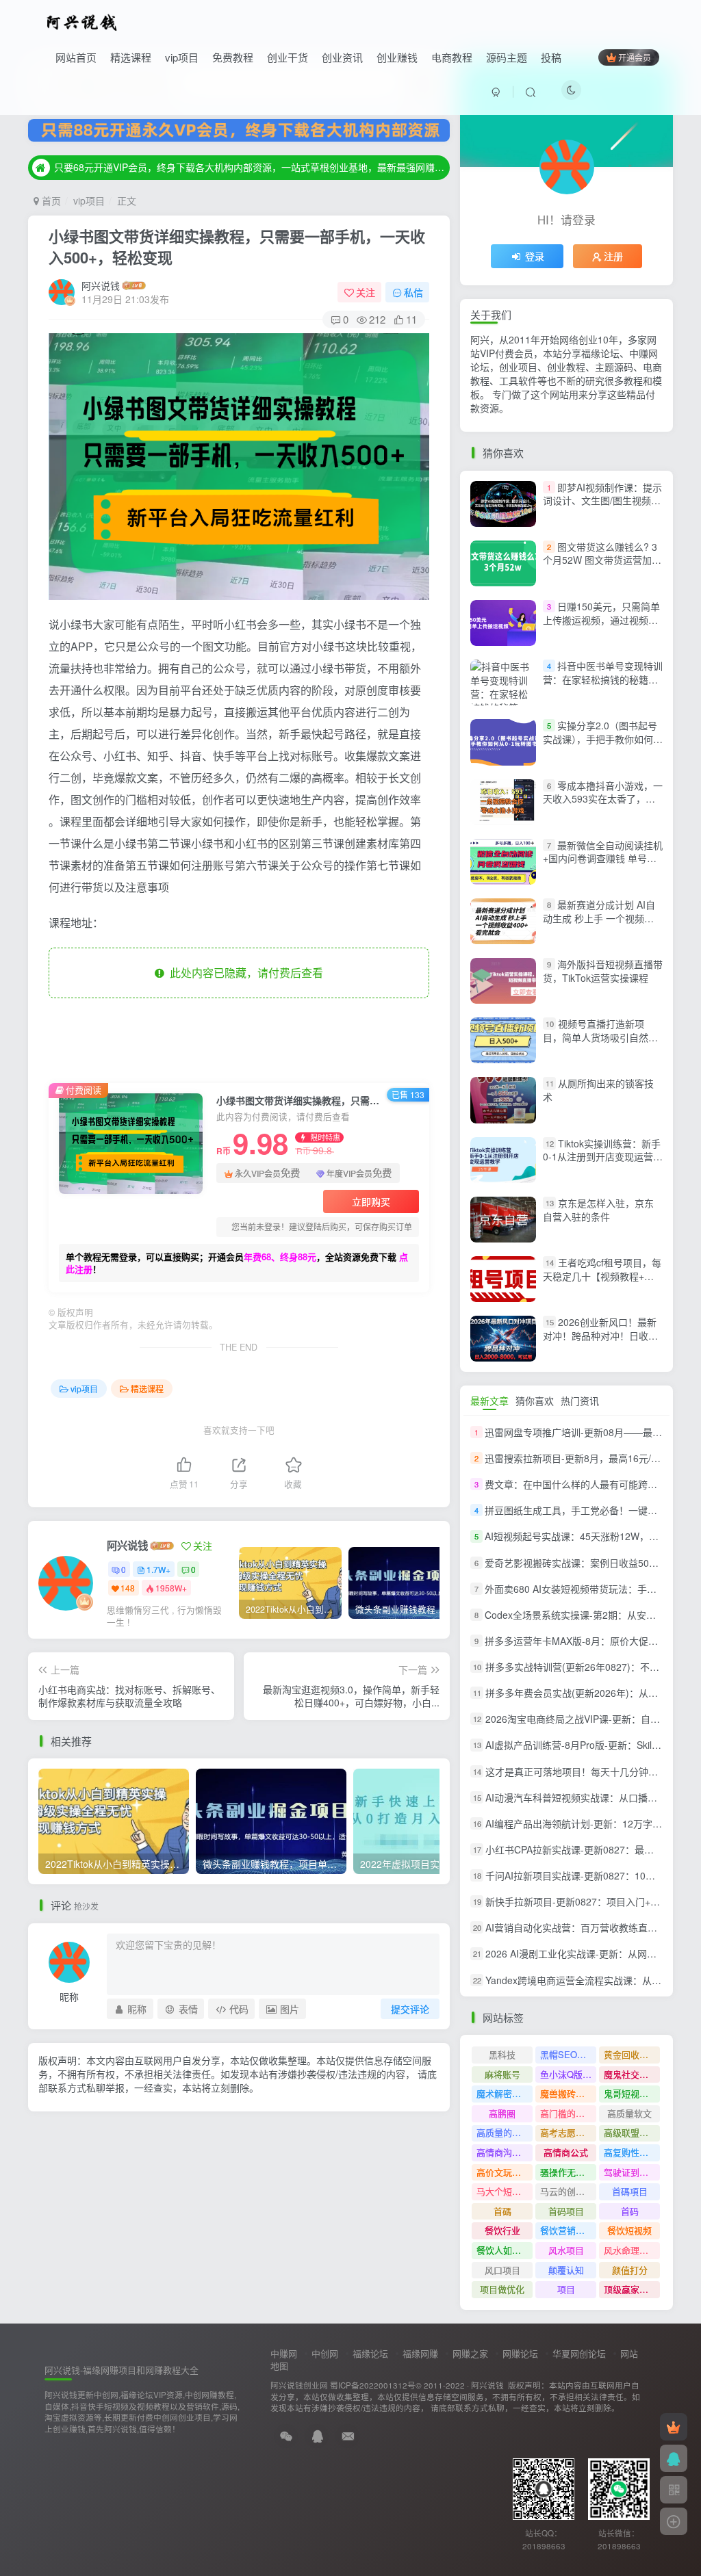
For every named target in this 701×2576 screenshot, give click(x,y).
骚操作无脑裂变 (568, 2172)
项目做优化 (502, 2289)
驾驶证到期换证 (632, 2172)
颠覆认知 (566, 2270)
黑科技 (502, 2054)
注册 (613, 256)
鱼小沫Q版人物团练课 (568, 2074)
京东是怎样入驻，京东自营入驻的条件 (598, 1210)
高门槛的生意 (567, 2113)
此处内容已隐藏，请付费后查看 (244, 973)
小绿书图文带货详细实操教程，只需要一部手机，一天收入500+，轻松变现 (237, 247)
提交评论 (410, 2009)
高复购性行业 (630, 2152)
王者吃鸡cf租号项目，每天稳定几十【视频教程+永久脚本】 (602, 1276)
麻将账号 (502, 2074)
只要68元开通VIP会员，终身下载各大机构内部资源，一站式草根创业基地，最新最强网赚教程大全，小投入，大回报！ (250, 167)
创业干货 (288, 57)
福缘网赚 (420, 2353)
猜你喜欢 (535, 1401)
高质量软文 (629, 2113)
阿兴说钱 (101, 285)
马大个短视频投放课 (505, 2191)
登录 (535, 256)
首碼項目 (630, 2191)
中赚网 (284, 2353)
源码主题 (507, 57)
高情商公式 (566, 2152)
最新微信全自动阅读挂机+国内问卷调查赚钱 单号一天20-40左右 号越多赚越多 (603, 858)
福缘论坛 (370, 2353)
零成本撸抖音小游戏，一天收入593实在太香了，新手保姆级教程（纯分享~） (603, 799)
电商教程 (452, 57)
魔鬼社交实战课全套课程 (632, 2074)
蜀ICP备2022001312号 (373, 2385)
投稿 (551, 57)
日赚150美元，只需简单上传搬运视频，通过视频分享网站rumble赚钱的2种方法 (601, 626)
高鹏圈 (502, 2113)
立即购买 (371, 1201)
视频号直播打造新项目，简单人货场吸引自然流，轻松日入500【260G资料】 (601, 1044)
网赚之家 (470, 2353)
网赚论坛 (520, 2353)
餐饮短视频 (629, 2230)
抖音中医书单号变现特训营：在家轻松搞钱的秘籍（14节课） (603, 679)
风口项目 (502, 2270)
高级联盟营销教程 (632, 2132)
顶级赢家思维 (630, 2289)
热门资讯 (580, 1401)
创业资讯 (342, 57)
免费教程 (233, 57)
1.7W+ (158, 1569)
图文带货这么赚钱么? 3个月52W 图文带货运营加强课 (602, 560)
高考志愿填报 (567, 2132)
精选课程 (131, 57)
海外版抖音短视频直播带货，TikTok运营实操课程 (603, 971)
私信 (413, 292)
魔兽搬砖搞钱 (567, 2093)
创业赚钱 (397, 57)
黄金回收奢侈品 (632, 2054)
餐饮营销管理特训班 (568, 2230)
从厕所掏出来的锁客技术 (598, 1091)
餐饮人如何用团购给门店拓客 (505, 2250)
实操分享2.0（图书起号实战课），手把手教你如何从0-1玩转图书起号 (603, 739)
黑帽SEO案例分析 (568, 2054)
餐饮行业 (502, 2230)
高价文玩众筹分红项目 (505, 2172)
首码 (630, 2211)
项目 (566, 2289)
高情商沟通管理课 (505, 2152)
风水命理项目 (630, 2250)
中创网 (325, 2353)
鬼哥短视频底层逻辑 (632, 2093)
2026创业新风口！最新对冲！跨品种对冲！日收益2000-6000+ (600, 1335)
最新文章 (489, 1401)
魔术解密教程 (503, 2093)
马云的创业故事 (568, 2191)
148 (128, 1588)
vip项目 (182, 57)
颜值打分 (630, 2270)
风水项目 (566, 2250)
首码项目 (566, 2211)
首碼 (502, 2211)
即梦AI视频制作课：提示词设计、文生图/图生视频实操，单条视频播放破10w (602, 500)
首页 (50, 200)
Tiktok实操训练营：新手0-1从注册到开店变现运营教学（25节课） (603, 1157)
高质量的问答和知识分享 (505, 2132)
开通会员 (635, 57)
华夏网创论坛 (579, 2353)
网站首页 (76, 57)
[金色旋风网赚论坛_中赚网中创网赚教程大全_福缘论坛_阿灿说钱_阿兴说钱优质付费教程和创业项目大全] (82, 21)
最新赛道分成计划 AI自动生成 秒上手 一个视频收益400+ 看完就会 (599, 918)
